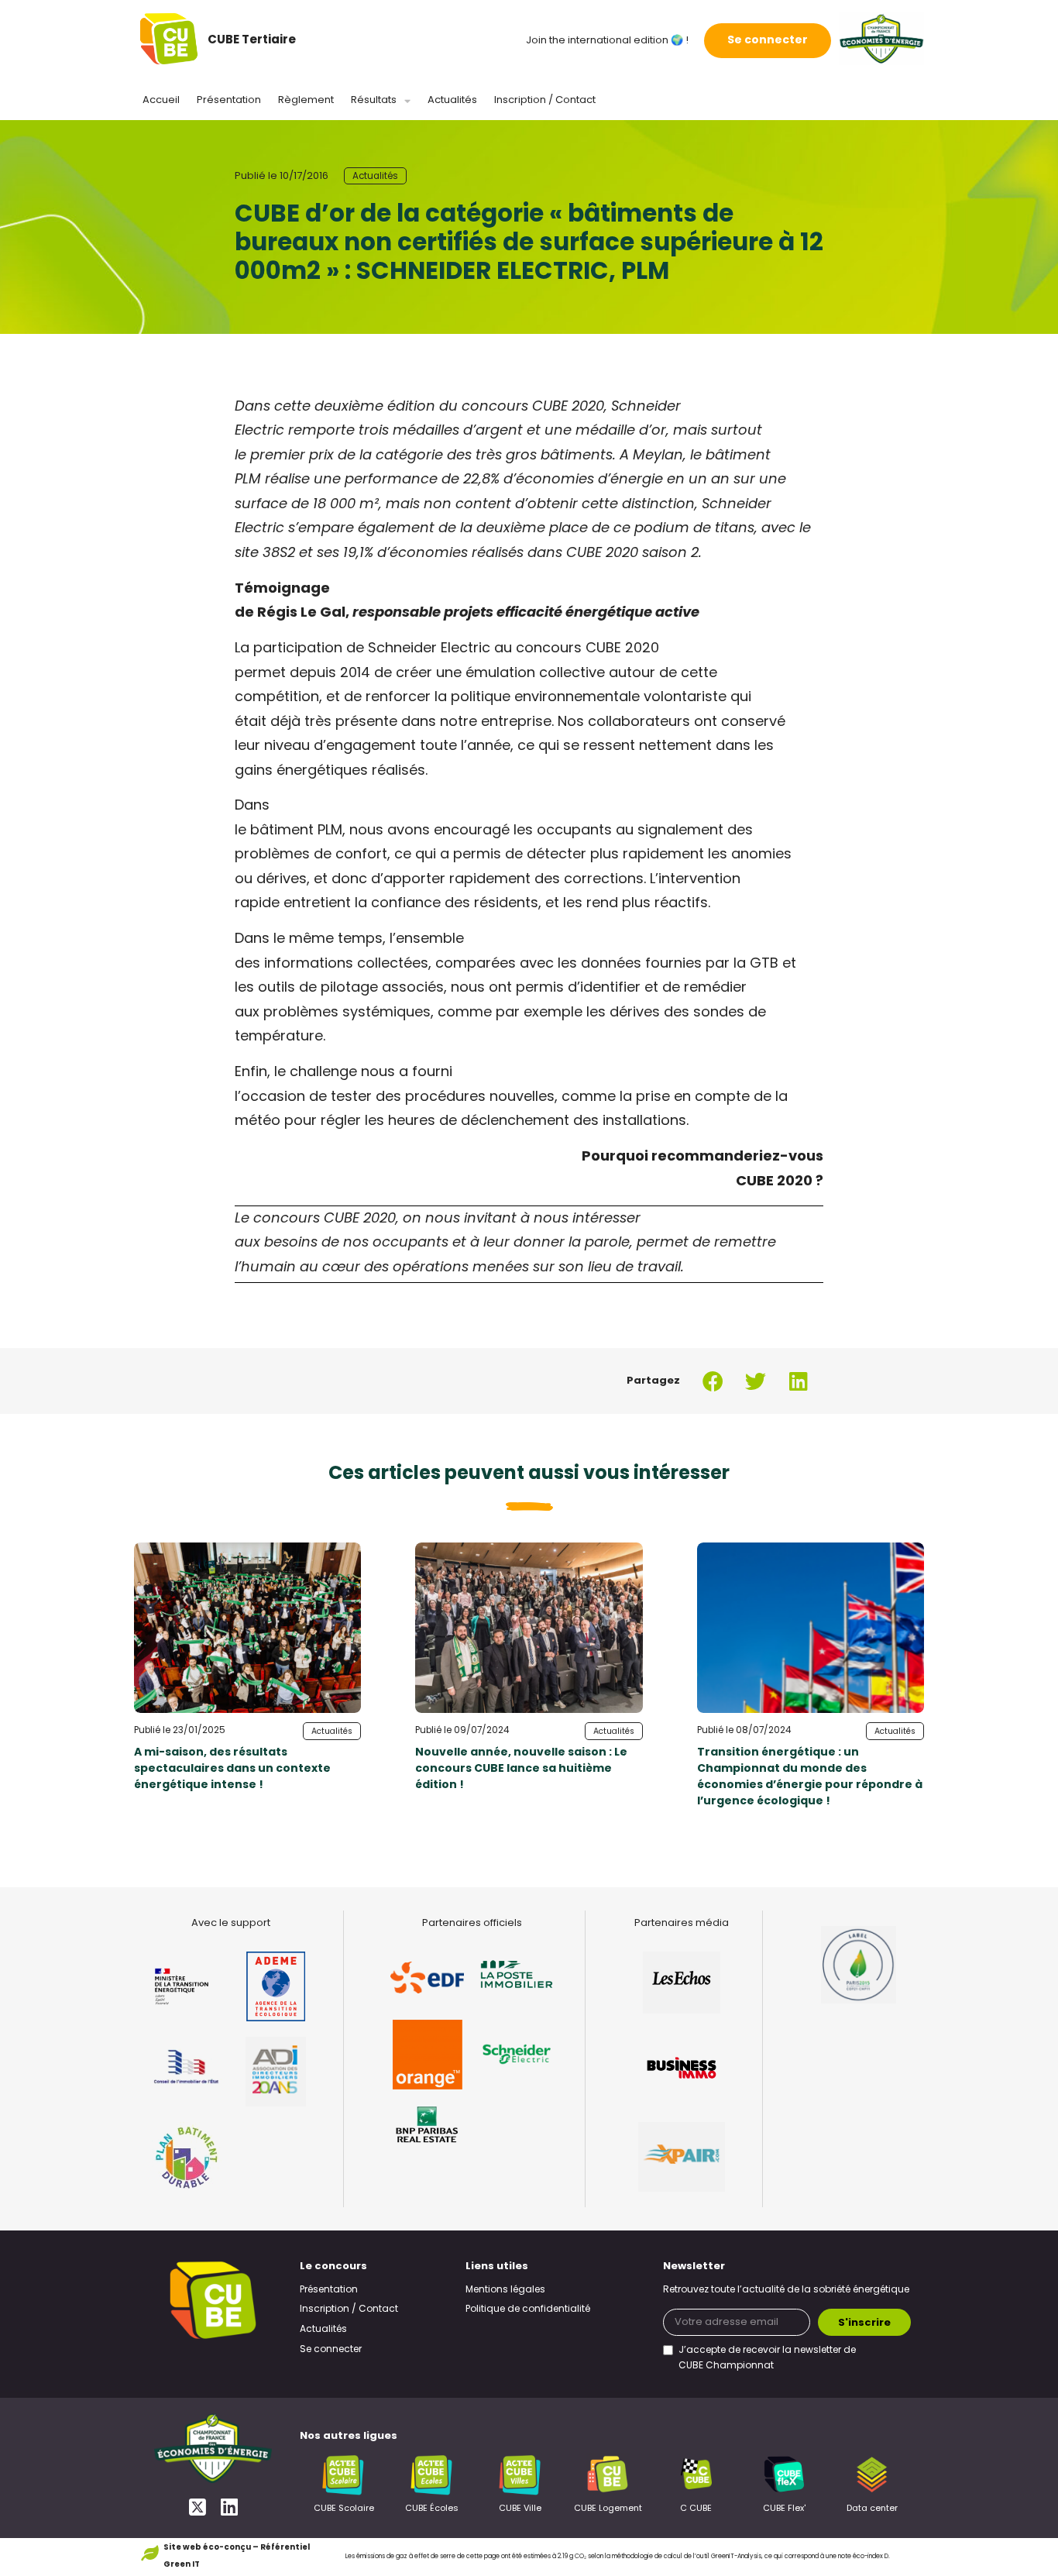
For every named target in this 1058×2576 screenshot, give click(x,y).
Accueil (161, 100)
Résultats (374, 100)
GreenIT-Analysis (736, 2557)
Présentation (229, 100)
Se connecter (768, 41)
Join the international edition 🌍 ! (607, 41)
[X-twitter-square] (197, 2507)
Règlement (306, 100)
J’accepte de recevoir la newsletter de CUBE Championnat (767, 2358)
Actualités (452, 100)
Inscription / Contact (545, 100)
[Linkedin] (229, 2507)
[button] (713, 1381)
